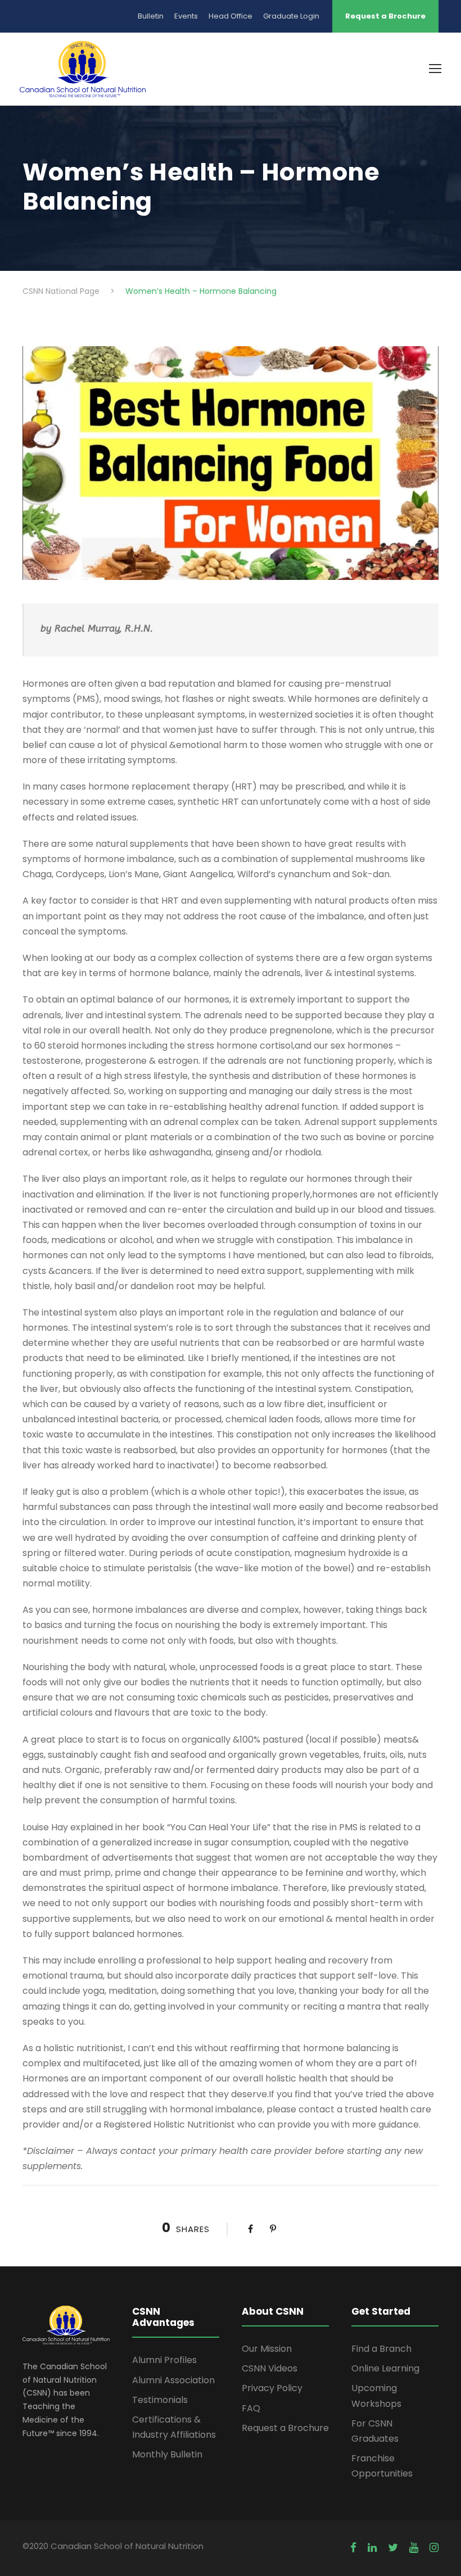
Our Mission (267, 2349)
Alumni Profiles (164, 2360)
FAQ (251, 2408)
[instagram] (434, 2548)
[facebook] (353, 2548)
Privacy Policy (272, 2388)
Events (186, 16)
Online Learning (385, 2368)
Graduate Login (291, 16)
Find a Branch (381, 2349)
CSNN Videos (270, 2368)
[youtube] (414, 2548)
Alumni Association (173, 2380)
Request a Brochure (385, 16)
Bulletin (151, 16)
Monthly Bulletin (167, 2454)
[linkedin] (372, 2548)
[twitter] (393, 2548)
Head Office (231, 16)
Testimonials (160, 2400)
